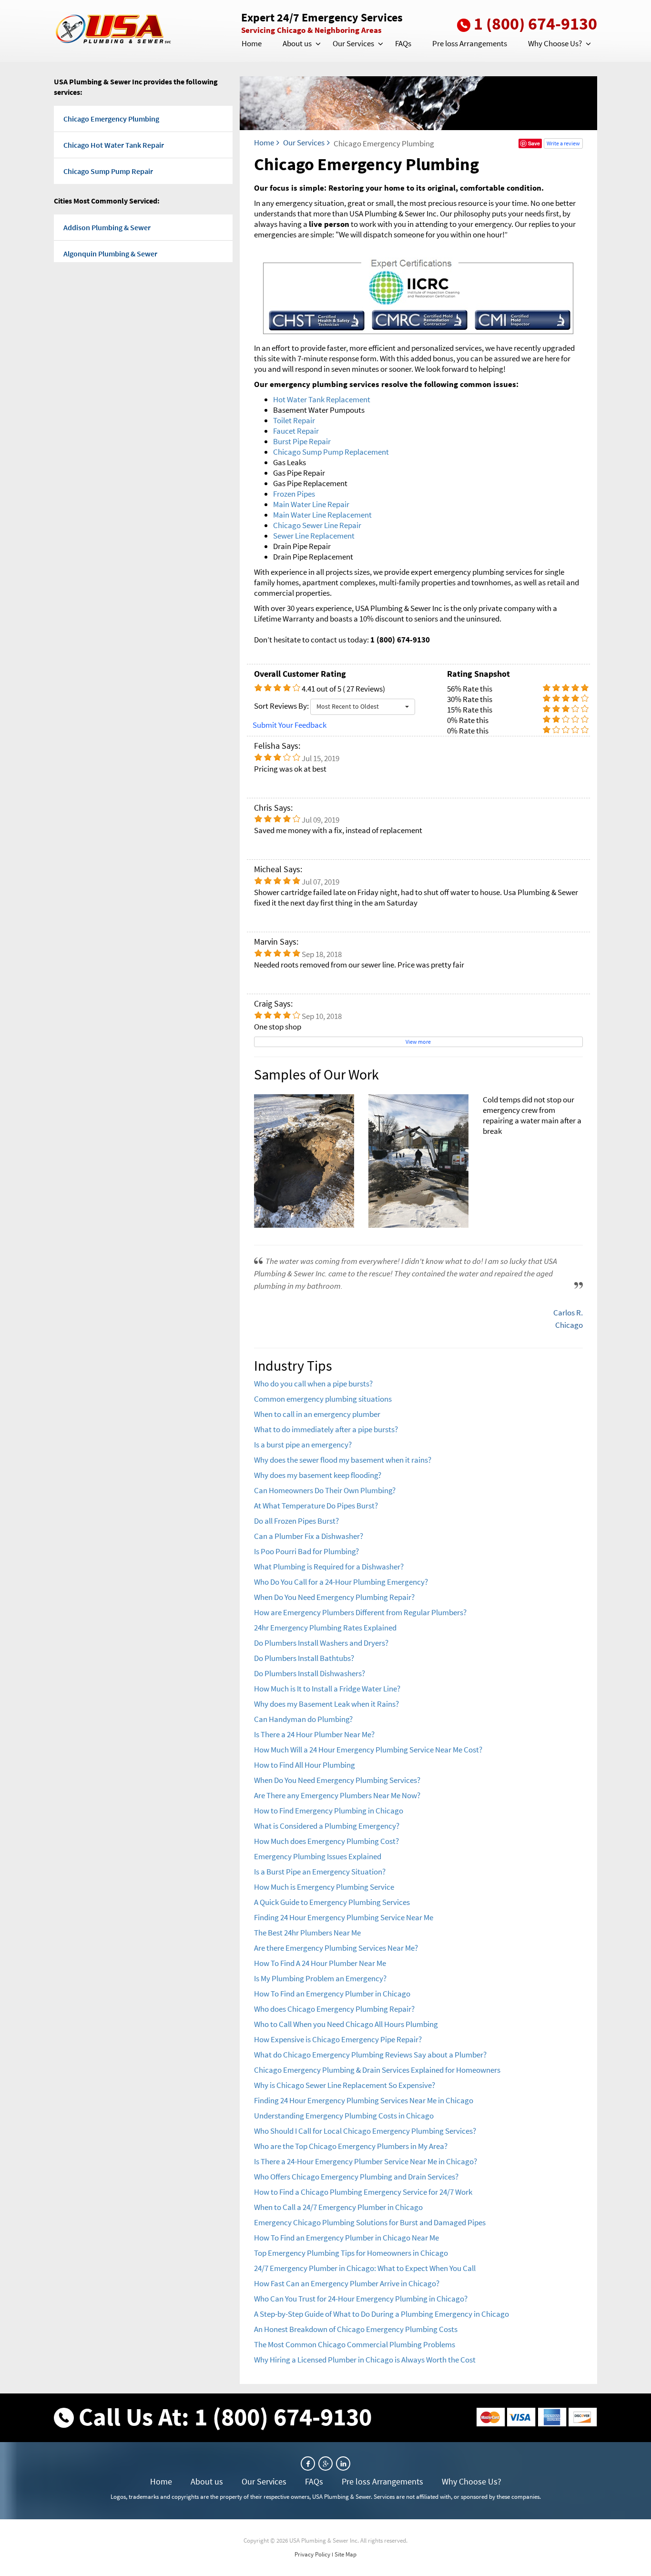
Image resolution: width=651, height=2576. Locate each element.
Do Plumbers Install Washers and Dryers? (321, 1643)
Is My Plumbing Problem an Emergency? (320, 1978)
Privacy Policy (312, 2554)
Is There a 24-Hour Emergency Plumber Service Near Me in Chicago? (366, 2161)
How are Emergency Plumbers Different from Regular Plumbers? (360, 1612)
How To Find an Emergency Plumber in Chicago (332, 1994)
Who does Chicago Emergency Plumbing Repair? (334, 2009)
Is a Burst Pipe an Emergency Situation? (320, 1872)
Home (252, 43)
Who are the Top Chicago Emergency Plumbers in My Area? (351, 2146)
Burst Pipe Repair (302, 441)
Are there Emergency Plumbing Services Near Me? (336, 1948)
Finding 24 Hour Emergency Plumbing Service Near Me (344, 1917)
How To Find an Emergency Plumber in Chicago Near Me (346, 2238)
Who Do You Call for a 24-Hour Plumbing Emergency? (341, 1582)
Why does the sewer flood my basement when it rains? (343, 1460)
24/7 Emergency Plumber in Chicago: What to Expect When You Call (365, 2268)
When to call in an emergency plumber (317, 1414)
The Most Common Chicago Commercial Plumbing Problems (355, 2344)
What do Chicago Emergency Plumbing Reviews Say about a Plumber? (370, 2055)
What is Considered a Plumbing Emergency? (327, 1826)
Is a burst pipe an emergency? (303, 1445)
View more (418, 1042)
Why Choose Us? (555, 43)
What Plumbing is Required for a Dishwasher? (329, 1567)
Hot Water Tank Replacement (322, 399)
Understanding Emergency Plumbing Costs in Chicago (344, 2116)
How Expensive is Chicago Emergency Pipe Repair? (338, 2039)
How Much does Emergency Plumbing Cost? (326, 1841)
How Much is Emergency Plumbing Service (324, 1887)
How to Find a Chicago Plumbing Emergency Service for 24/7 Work (363, 2192)
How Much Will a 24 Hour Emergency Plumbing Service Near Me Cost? (368, 1750)
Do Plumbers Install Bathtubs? (304, 1658)
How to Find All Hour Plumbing (305, 1765)
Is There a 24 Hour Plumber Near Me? (314, 1734)
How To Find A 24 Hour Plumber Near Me (320, 1963)
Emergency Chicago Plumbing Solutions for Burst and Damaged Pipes (370, 2222)
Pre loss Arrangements (470, 43)
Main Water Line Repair (311, 504)
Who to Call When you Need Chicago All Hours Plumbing (346, 2024)
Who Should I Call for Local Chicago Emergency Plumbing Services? (365, 2131)
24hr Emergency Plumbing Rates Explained (325, 1628)
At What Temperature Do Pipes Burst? (316, 1506)
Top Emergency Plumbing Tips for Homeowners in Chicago (351, 2253)
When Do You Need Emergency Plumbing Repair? (334, 1597)
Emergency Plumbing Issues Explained (318, 1856)
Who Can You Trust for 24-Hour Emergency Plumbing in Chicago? (361, 2299)
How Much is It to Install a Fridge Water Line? (327, 1689)
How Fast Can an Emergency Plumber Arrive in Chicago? (347, 2283)
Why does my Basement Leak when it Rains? (326, 1704)
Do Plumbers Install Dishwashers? (310, 1673)
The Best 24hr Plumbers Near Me (307, 1933)
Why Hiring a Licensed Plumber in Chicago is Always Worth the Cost (365, 2360)
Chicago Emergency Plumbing (111, 119)
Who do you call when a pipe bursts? (313, 1384)
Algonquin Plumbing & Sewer (110, 254)
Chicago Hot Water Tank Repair (114, 145)
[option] (418, 1161)
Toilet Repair (294, 420)
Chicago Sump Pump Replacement (331, 452)
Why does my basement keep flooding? (318, 1475)
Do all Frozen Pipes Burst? (296, 1521)
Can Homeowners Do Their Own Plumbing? (325, 1490)
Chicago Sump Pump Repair (108, 171)
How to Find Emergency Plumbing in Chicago (329, 1811)
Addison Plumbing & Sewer (107, 227)
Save (534, 143)
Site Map (346, 2554)
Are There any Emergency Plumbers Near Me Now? (337, 1795)
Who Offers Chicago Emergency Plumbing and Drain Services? (356, 2177)
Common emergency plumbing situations (323, 1399)
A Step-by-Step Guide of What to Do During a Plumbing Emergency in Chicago (381, 2314)
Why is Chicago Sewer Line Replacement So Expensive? (345, 2085)
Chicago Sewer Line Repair (317, 525)
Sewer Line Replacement (314, 536)
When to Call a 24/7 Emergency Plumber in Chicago (338, 2207)
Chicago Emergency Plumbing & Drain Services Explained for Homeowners (377, 2070)
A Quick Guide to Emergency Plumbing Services (332, 1902)
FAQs (403, 43)
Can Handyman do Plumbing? (303, 1719)
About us (297, 43)
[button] (317, 44)
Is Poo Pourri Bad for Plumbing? (306, 1551)
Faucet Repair (296, 431)
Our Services (353, 43)
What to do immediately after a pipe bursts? (326, 1429)
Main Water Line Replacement (322, 515)
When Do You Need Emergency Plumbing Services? (337, 1780)
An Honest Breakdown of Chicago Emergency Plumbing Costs (356, 2329)
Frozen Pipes (294, 494)
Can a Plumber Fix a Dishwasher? (309, 1536)
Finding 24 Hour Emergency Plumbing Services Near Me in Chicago (364, 2100)
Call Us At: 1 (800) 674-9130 (225, 2417)
